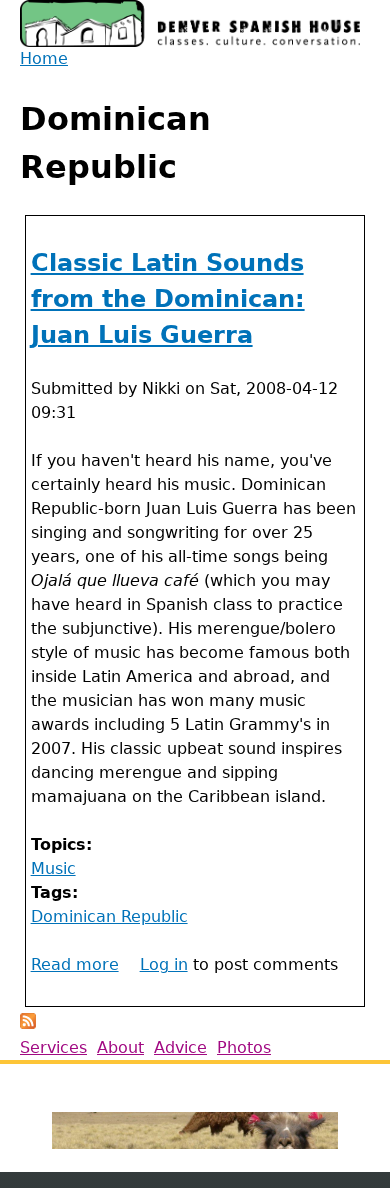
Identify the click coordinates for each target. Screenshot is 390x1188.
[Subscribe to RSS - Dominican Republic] (28, 1023)
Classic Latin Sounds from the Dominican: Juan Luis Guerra (168, 299)
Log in (164, 964)
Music (53, 868)
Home (44, 58)
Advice (180, 1047)
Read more (75, 964)
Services (53, 1047)
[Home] (190, 23)
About (120, 1047)
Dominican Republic (109, 916)
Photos (244, 1047)
